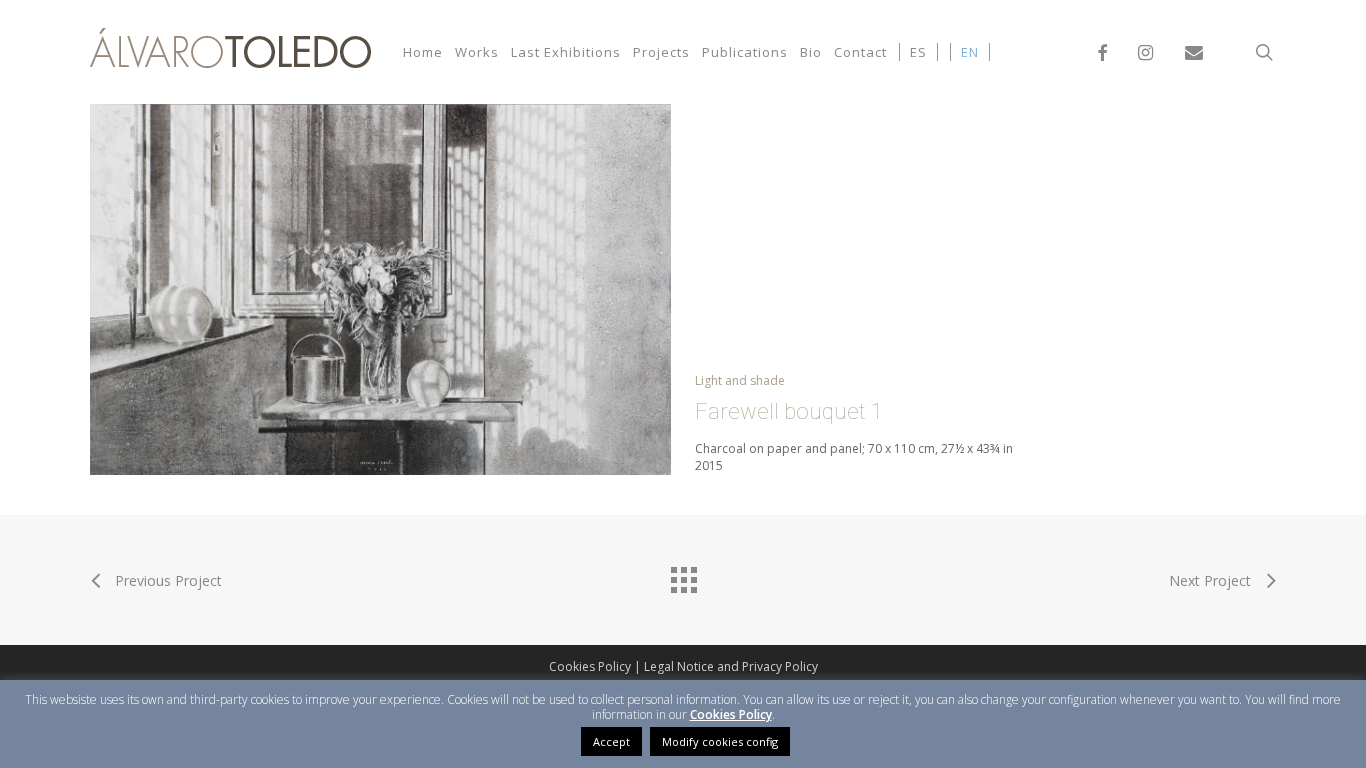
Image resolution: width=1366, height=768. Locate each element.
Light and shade (740, 380)
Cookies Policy (590, 666)
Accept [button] (611, 741)
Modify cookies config (720, 741)
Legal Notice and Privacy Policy (731, 666)
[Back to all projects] (683, 575)
